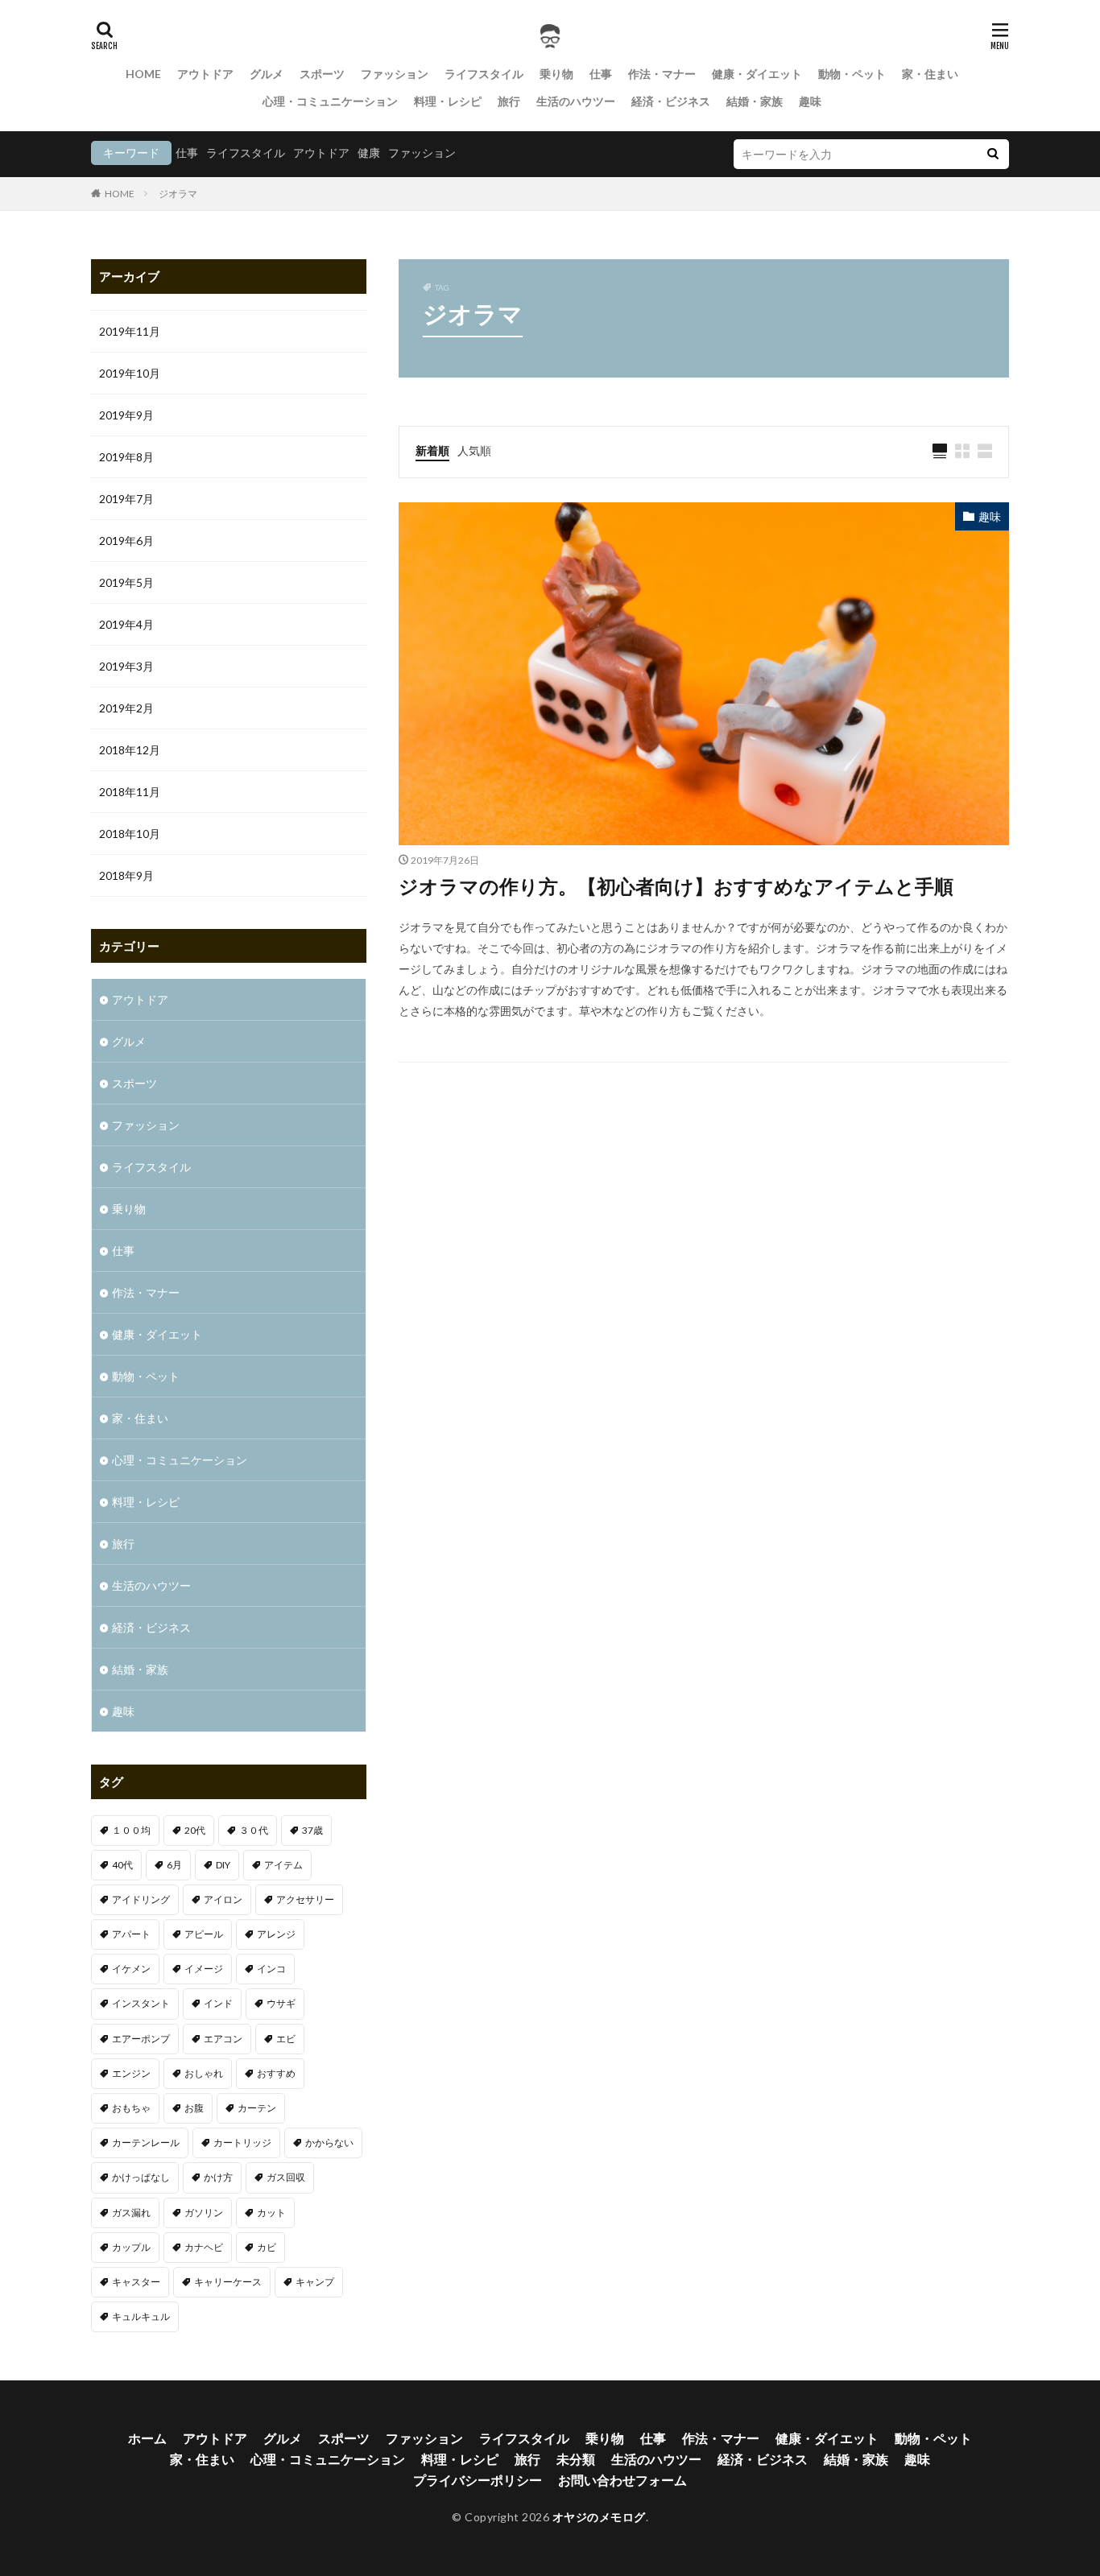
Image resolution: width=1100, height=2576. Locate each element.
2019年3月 (126, 666)
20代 (195, 1830)
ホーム (147, 2438)
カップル (131, 2247)
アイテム (283, 1865)
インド (218, 2003)
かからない (329, 2143)
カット (271, 2213)
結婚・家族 (755, 101)
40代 (122, 1865)
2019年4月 (126, 624)
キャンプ (315, 2282)
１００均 (131, 1830)
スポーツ (322, 74)
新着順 (432, 450)
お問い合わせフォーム (622, 2480)
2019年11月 (130, 331)
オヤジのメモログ (599, 2517)
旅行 (509, 101)
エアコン (223, 2039)
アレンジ (276, 1934)
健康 (369, 153)
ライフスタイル (484, 74)
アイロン (223, 1899)
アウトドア (205, 74)
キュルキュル (141, 2316)
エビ (286, 2039)
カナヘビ (204, 2247)
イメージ (204, 1969)
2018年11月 (130, 792)
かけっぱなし (141, 2177)
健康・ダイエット (757, 74)
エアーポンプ (141, 2039)
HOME (143, 74)
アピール (204, 1934)
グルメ (267, 74)
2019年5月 (126, 582)
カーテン (257, 2108)
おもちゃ (131, 2108)
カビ (267, 2247)
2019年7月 (126, 499)
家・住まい (930, 74)
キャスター (136, 2282)
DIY (223, 1865)
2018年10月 (130, 834)
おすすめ (276, 2073)
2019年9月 (126, 415)
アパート (131, 1934)
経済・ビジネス (671, 101)
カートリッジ (242, 2143)
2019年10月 (130, 373)
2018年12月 (130, 750)
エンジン (131, 2073)
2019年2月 (126, 708)
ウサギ (281, 2003)
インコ (271, 1969)
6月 (174, 1865)
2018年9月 (126, 875)
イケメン (131, 1969)
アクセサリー (305, 1899)
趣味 (810, 101)
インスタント (141, 2003)
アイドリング (141, 1899)
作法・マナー (662, 74)
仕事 (601, 74)
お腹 (194, 2108)
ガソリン (204, 2213)
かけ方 (218, 2177)
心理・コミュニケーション (330, 101)
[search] (993, 154)
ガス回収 (286, 2177)
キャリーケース (228, 2282)
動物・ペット (852, 74)
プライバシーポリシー (478, 2480)
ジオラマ (178, 194)
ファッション (395, 74)
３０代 (254, 1830)
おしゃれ (204, 2073)
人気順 (474, 450)
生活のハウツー (576, 101)
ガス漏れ (131, 2213)
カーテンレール (146, 2143)
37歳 (312, 1830)
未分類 (576, 2459)
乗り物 (556, 74)
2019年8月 (126, 457)
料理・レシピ (448, 101)
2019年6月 (126, 541)
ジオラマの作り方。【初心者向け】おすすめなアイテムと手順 (676, 886)
